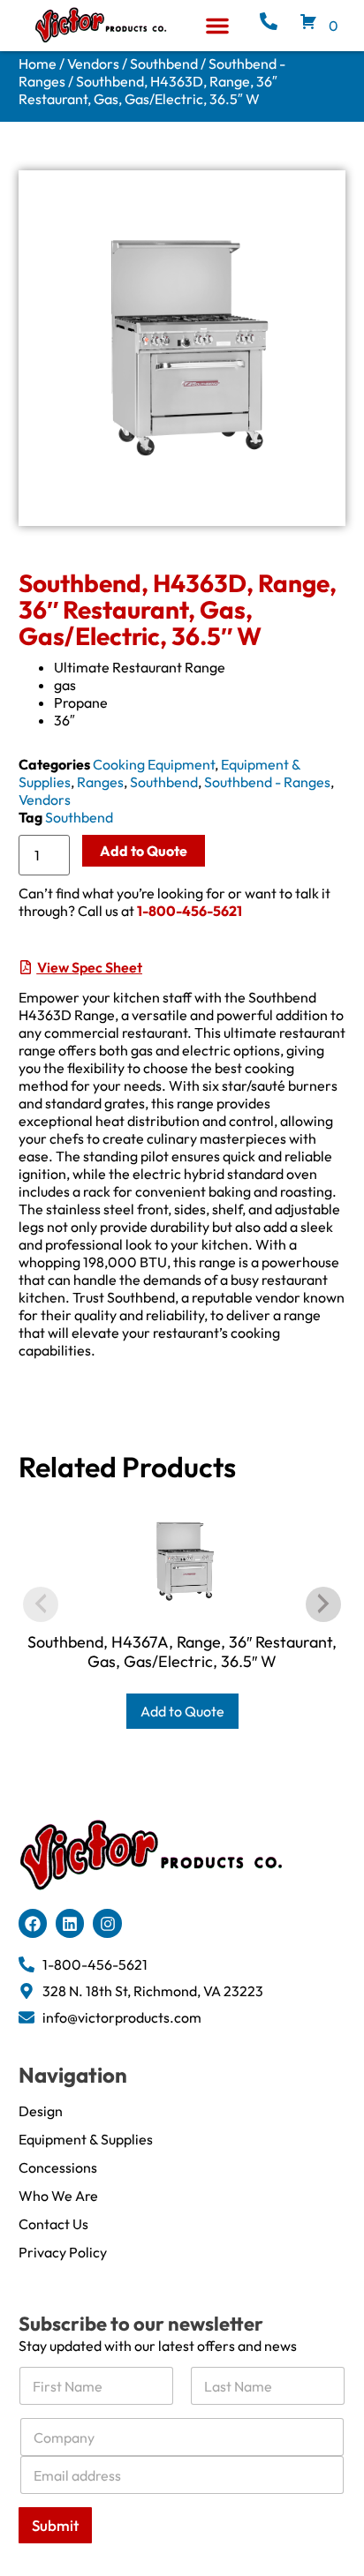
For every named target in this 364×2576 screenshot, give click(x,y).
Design (41, 2111)
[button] (217, 26)
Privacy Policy (63, 2252)
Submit (55, 2525)
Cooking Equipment (154, 764)
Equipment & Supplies (86, 2139)
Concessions (58, 2167)
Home (38, 64)
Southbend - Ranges (267, 782)
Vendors (93, 64)
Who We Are (58, 2196)
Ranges (100, 782)
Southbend (164, 64)
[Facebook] (33, 1923)
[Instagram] (107, 1923)
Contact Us (53, 2224)
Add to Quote (144, 851)
